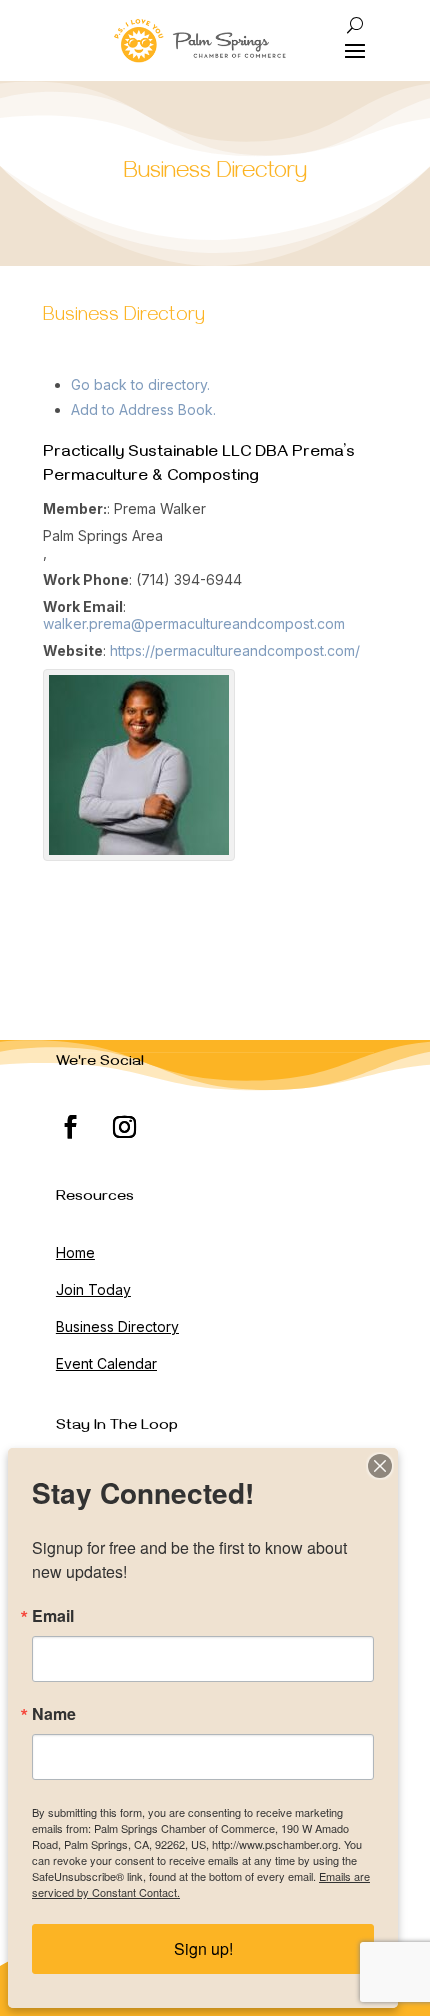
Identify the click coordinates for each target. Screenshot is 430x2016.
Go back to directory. (140, 384)
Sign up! (203, 1948)
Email (53, 1616)
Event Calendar (106, 1363)
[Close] (380, 1466)
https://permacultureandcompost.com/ (235, 650)
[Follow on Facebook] (71, 1127)
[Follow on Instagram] (125, 1127)
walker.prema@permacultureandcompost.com (194, 623)
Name (54, 1714)
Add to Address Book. (143, 409)
